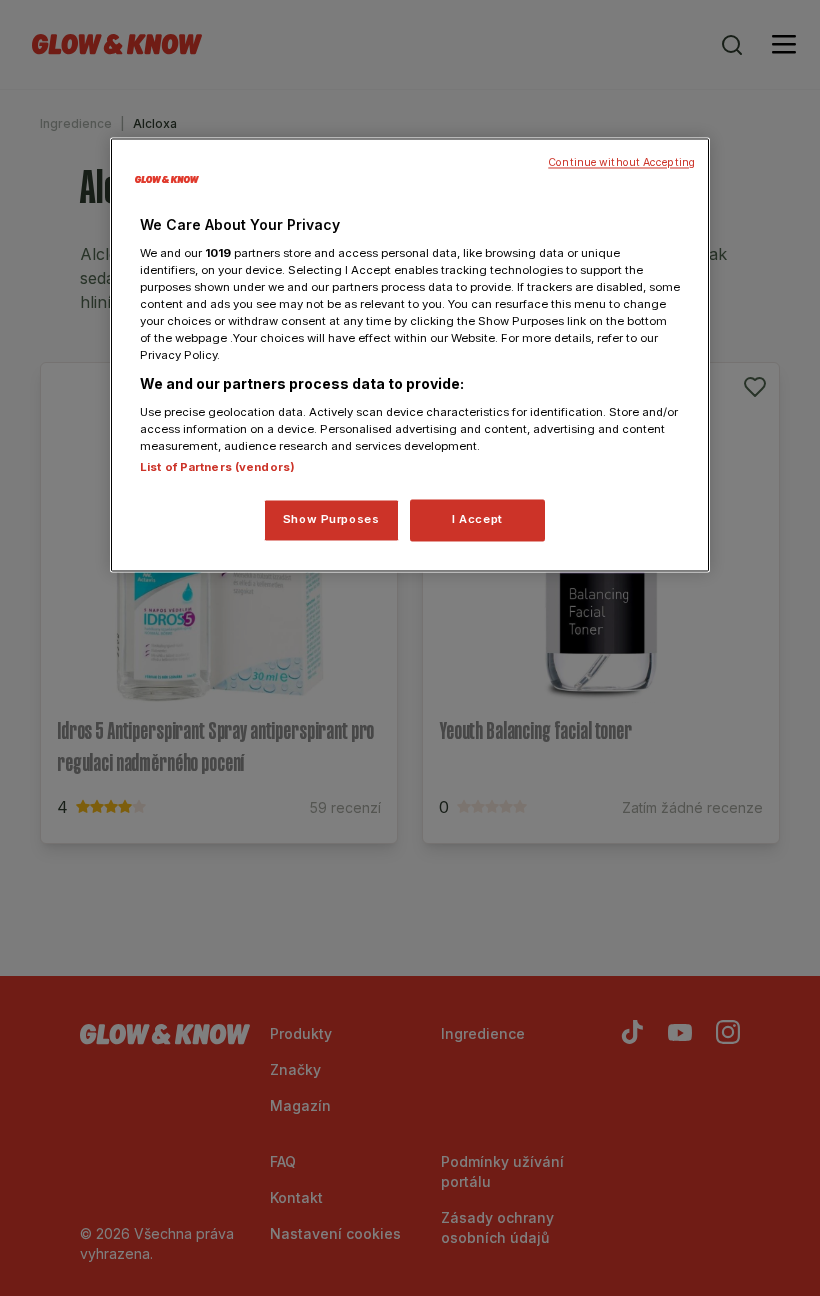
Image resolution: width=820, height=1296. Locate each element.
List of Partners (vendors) (217, 468)
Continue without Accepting (621, 163)
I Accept (477, 520)
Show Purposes (331, 520)
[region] (410, 355)
